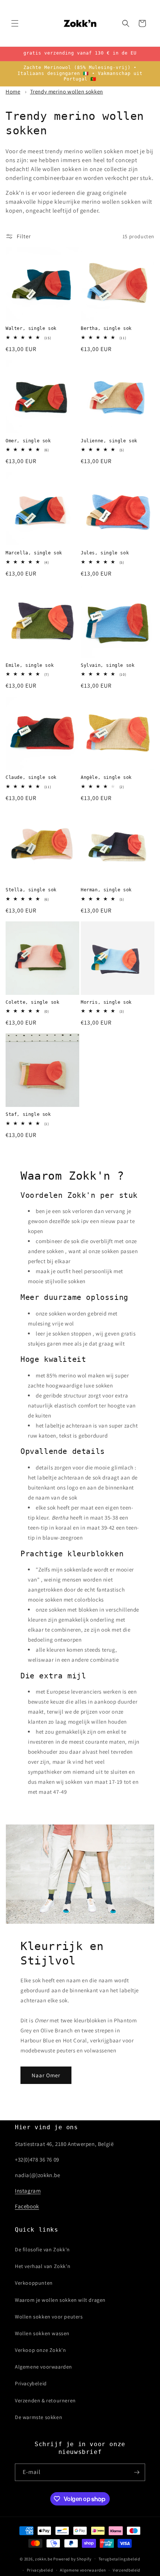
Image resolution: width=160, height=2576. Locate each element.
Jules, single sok (105, 553)
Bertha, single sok (106, 328)
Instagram (28, 2191)
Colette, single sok (32, 1002)
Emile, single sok (30, 665)
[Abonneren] (137, 2472)
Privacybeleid (31, 2383)
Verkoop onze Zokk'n (40, 2350)
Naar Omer (46, 2075)
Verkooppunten (34, 2283)
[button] (15, 23)
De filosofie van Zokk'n (42, 2249)
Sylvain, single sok (108, 665)
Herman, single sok (106, 890)
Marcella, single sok (34, 553)
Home (13, 91)
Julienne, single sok (109, 441)
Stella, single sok (31, 890)
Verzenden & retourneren (45, 2400)
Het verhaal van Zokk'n (43, 2266)
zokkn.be (44, 2559)
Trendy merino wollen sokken (67, 91)
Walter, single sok (31, 328)
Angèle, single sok (106, 777)
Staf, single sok (28, 1114)
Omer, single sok (28, 441)
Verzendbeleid (127, 2570)
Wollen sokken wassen (42, 2333)
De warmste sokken (39, 2417)
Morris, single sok (106, 1002)
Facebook (27, 2206)
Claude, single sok (31, 777)
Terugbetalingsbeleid (119, 2559)
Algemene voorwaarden (44, 2367)
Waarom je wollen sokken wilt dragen (60, 2300)
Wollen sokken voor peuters (49, 2317)
